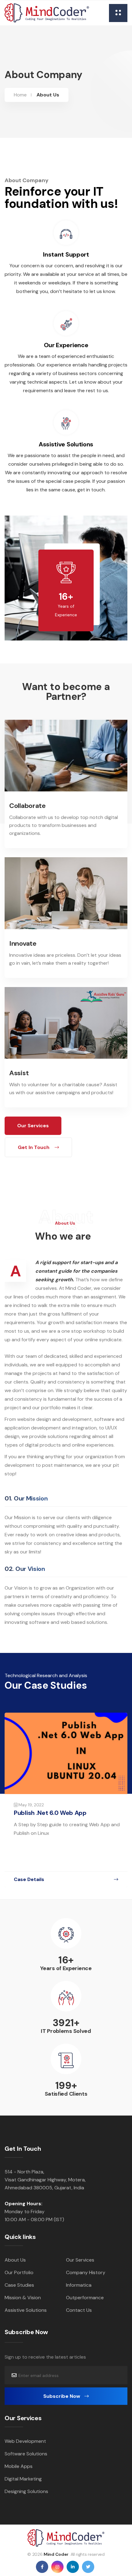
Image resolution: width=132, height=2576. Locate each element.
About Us (15, 2260)
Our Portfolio (19, 2272)
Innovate (23, 943)
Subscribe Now (62, 2396)
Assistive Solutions (26, 2310)
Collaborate (27, 806)
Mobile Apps (19, 2466)
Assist (19, 1073)
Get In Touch (34, 1147)
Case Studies (19, 2285)
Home (20, 95)
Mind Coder (56, 2554)
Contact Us (79, 2310)
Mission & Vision (23, 2298)
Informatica (79, 2285)
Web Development (25, 2441)
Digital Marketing (23, 2479)
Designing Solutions (26, 2491)
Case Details (29, 1879)
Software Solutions (26, 2454)
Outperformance (85, 2298)
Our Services (33, 1126)
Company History (86, 2272)
